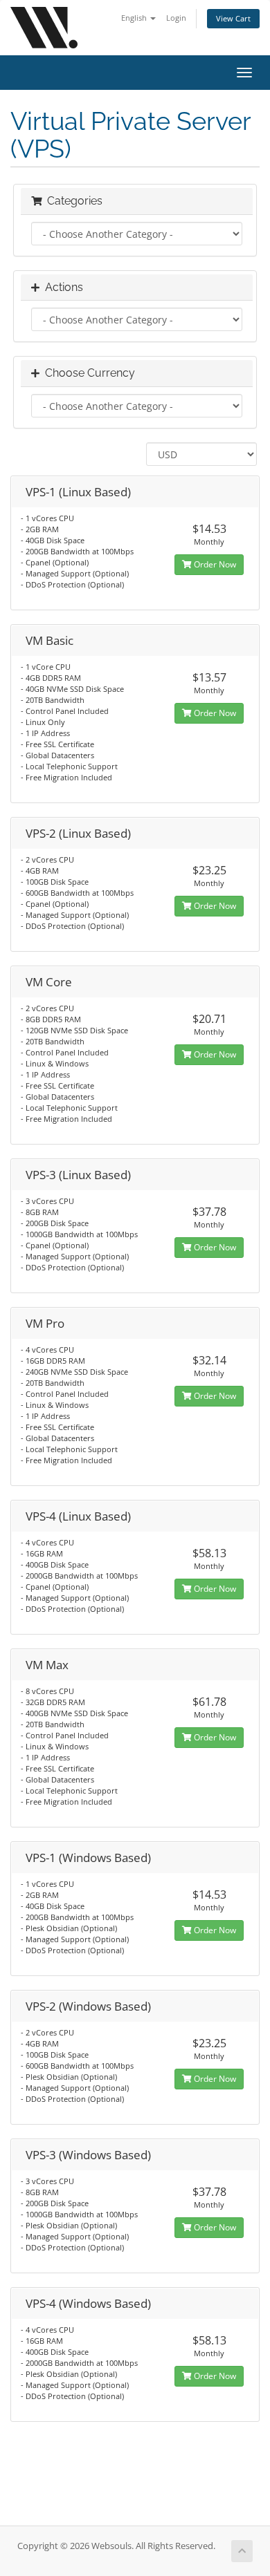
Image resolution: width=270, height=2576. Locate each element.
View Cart (233, 18)
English (135, 18)
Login (176, 18)
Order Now (214, 564)
